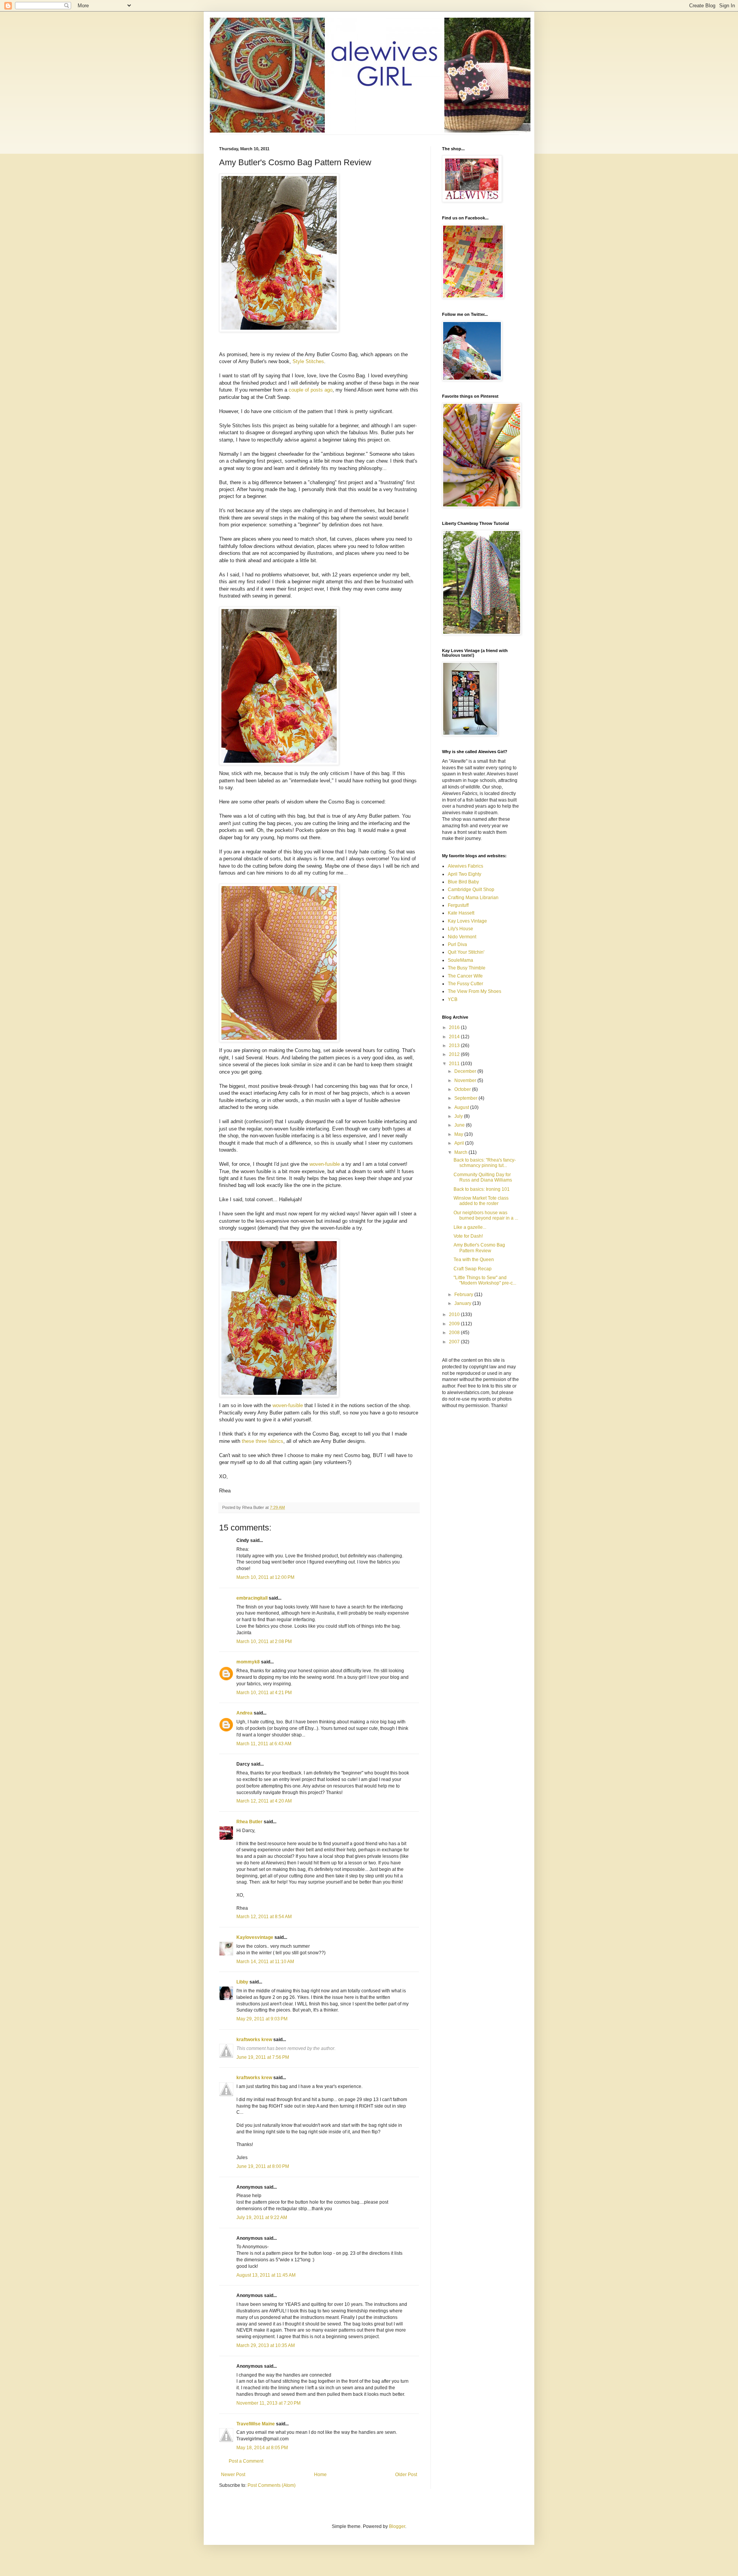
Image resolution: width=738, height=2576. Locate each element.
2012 (455, 1054)
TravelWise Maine (256, 2424)
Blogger (397, 2526)
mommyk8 (248, 1662)
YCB (453, 999)
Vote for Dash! (468, 1236)
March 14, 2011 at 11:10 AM (265, 1962)
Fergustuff (458, 905)
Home (320, 2475)
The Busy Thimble (467, 968)
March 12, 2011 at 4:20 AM (264, 1801)
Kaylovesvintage (255, 1937)
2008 (455, 1333)
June (460, 1125)
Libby (242, 1982)
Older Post (406, 2475)
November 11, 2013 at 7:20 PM (268, 2403)
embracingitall (252, 1598)
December (466, 1071)
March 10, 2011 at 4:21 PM (264, 1693)
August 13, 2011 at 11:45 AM (266, 2275)
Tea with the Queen (474, 1260)
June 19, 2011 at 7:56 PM (263, 2057)
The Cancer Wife (465, 976)
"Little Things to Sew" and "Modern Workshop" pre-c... (485, 1280)
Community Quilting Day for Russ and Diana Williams (483, 1177)
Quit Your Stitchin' (466, 952)
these (248, 1441)
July (459, 1116)
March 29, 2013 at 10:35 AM (266, 2345)
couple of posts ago (311, 390)
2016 (455, 1027)
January (463, 1303)
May (459, 1134)
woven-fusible (324, 1164)
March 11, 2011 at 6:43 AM (264, 1744)
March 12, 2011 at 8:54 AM (264, 1917)
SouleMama (460, 960)
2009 (455, 1324)
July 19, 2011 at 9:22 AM (262, 2217)
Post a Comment (246, 2461)
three (261, 1441)
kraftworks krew (254, 2040)
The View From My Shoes (475, 991)
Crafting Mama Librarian (473, 898)
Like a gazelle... (470, 1227)
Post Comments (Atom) (272, 2485)
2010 (455, 1315)
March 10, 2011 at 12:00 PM (265, 1577)
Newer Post (233, 2475)
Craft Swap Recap (473, 1269)
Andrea (244, 1713)
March (461, 1152)
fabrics (276, 1441)
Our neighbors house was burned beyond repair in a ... (486, 1215)
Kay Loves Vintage (467, 921)
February (464, 1295)
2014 (455, 1037)
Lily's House (460, 929)
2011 (455, 1064)
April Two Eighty (465, 874)
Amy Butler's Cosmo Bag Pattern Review (479, 1248)
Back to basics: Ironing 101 (482, 1189)
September (466, 1098)
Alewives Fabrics (465, 866)
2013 (455, 1046)
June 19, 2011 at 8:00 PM (263, 2166)
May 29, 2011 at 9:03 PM (262, 2019)
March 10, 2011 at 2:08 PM (264, 1642)
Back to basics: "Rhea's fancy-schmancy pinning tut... (485, 1163)
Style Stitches (308, 361)
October (463, 1089)
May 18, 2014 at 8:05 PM (262, 2448)
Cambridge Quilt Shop (471, 890)
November (466, 1081)
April (460, 1143)
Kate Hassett (461, 913)
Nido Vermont (462, 937)
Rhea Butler (249, 1822)
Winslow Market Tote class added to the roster (481, 1201)
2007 (455, 1342)
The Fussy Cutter (465, 984)
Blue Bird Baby (463, 882)
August (462, 1107)
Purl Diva (457, 944)
